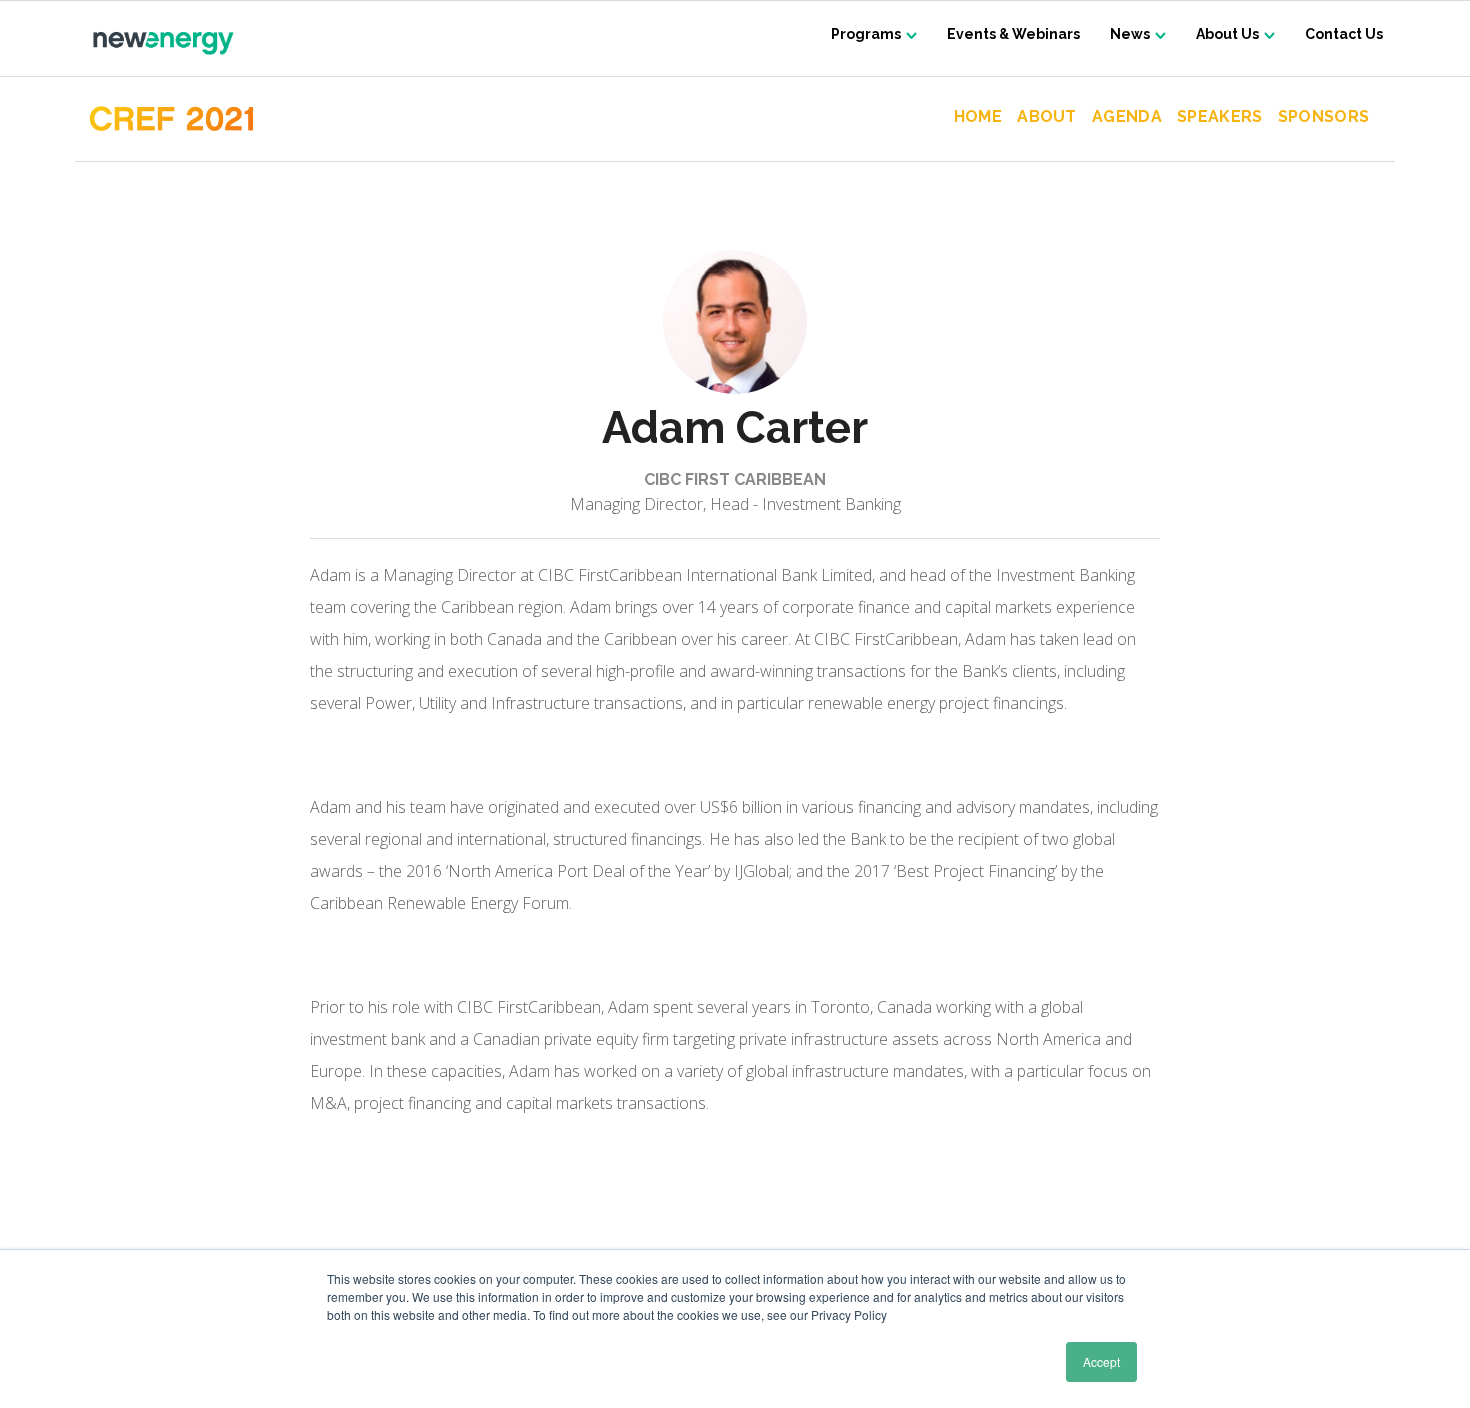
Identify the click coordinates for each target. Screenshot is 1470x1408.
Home (978, 117)
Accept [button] (1101, 1361)
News (1130, 34)
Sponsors (1323, 117)
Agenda (1127, 117)
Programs (866, 34)
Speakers (1220, 117)
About (1047, 117)
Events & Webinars (1013, 34)
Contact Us (1344, 34)
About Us (1227, 34)
